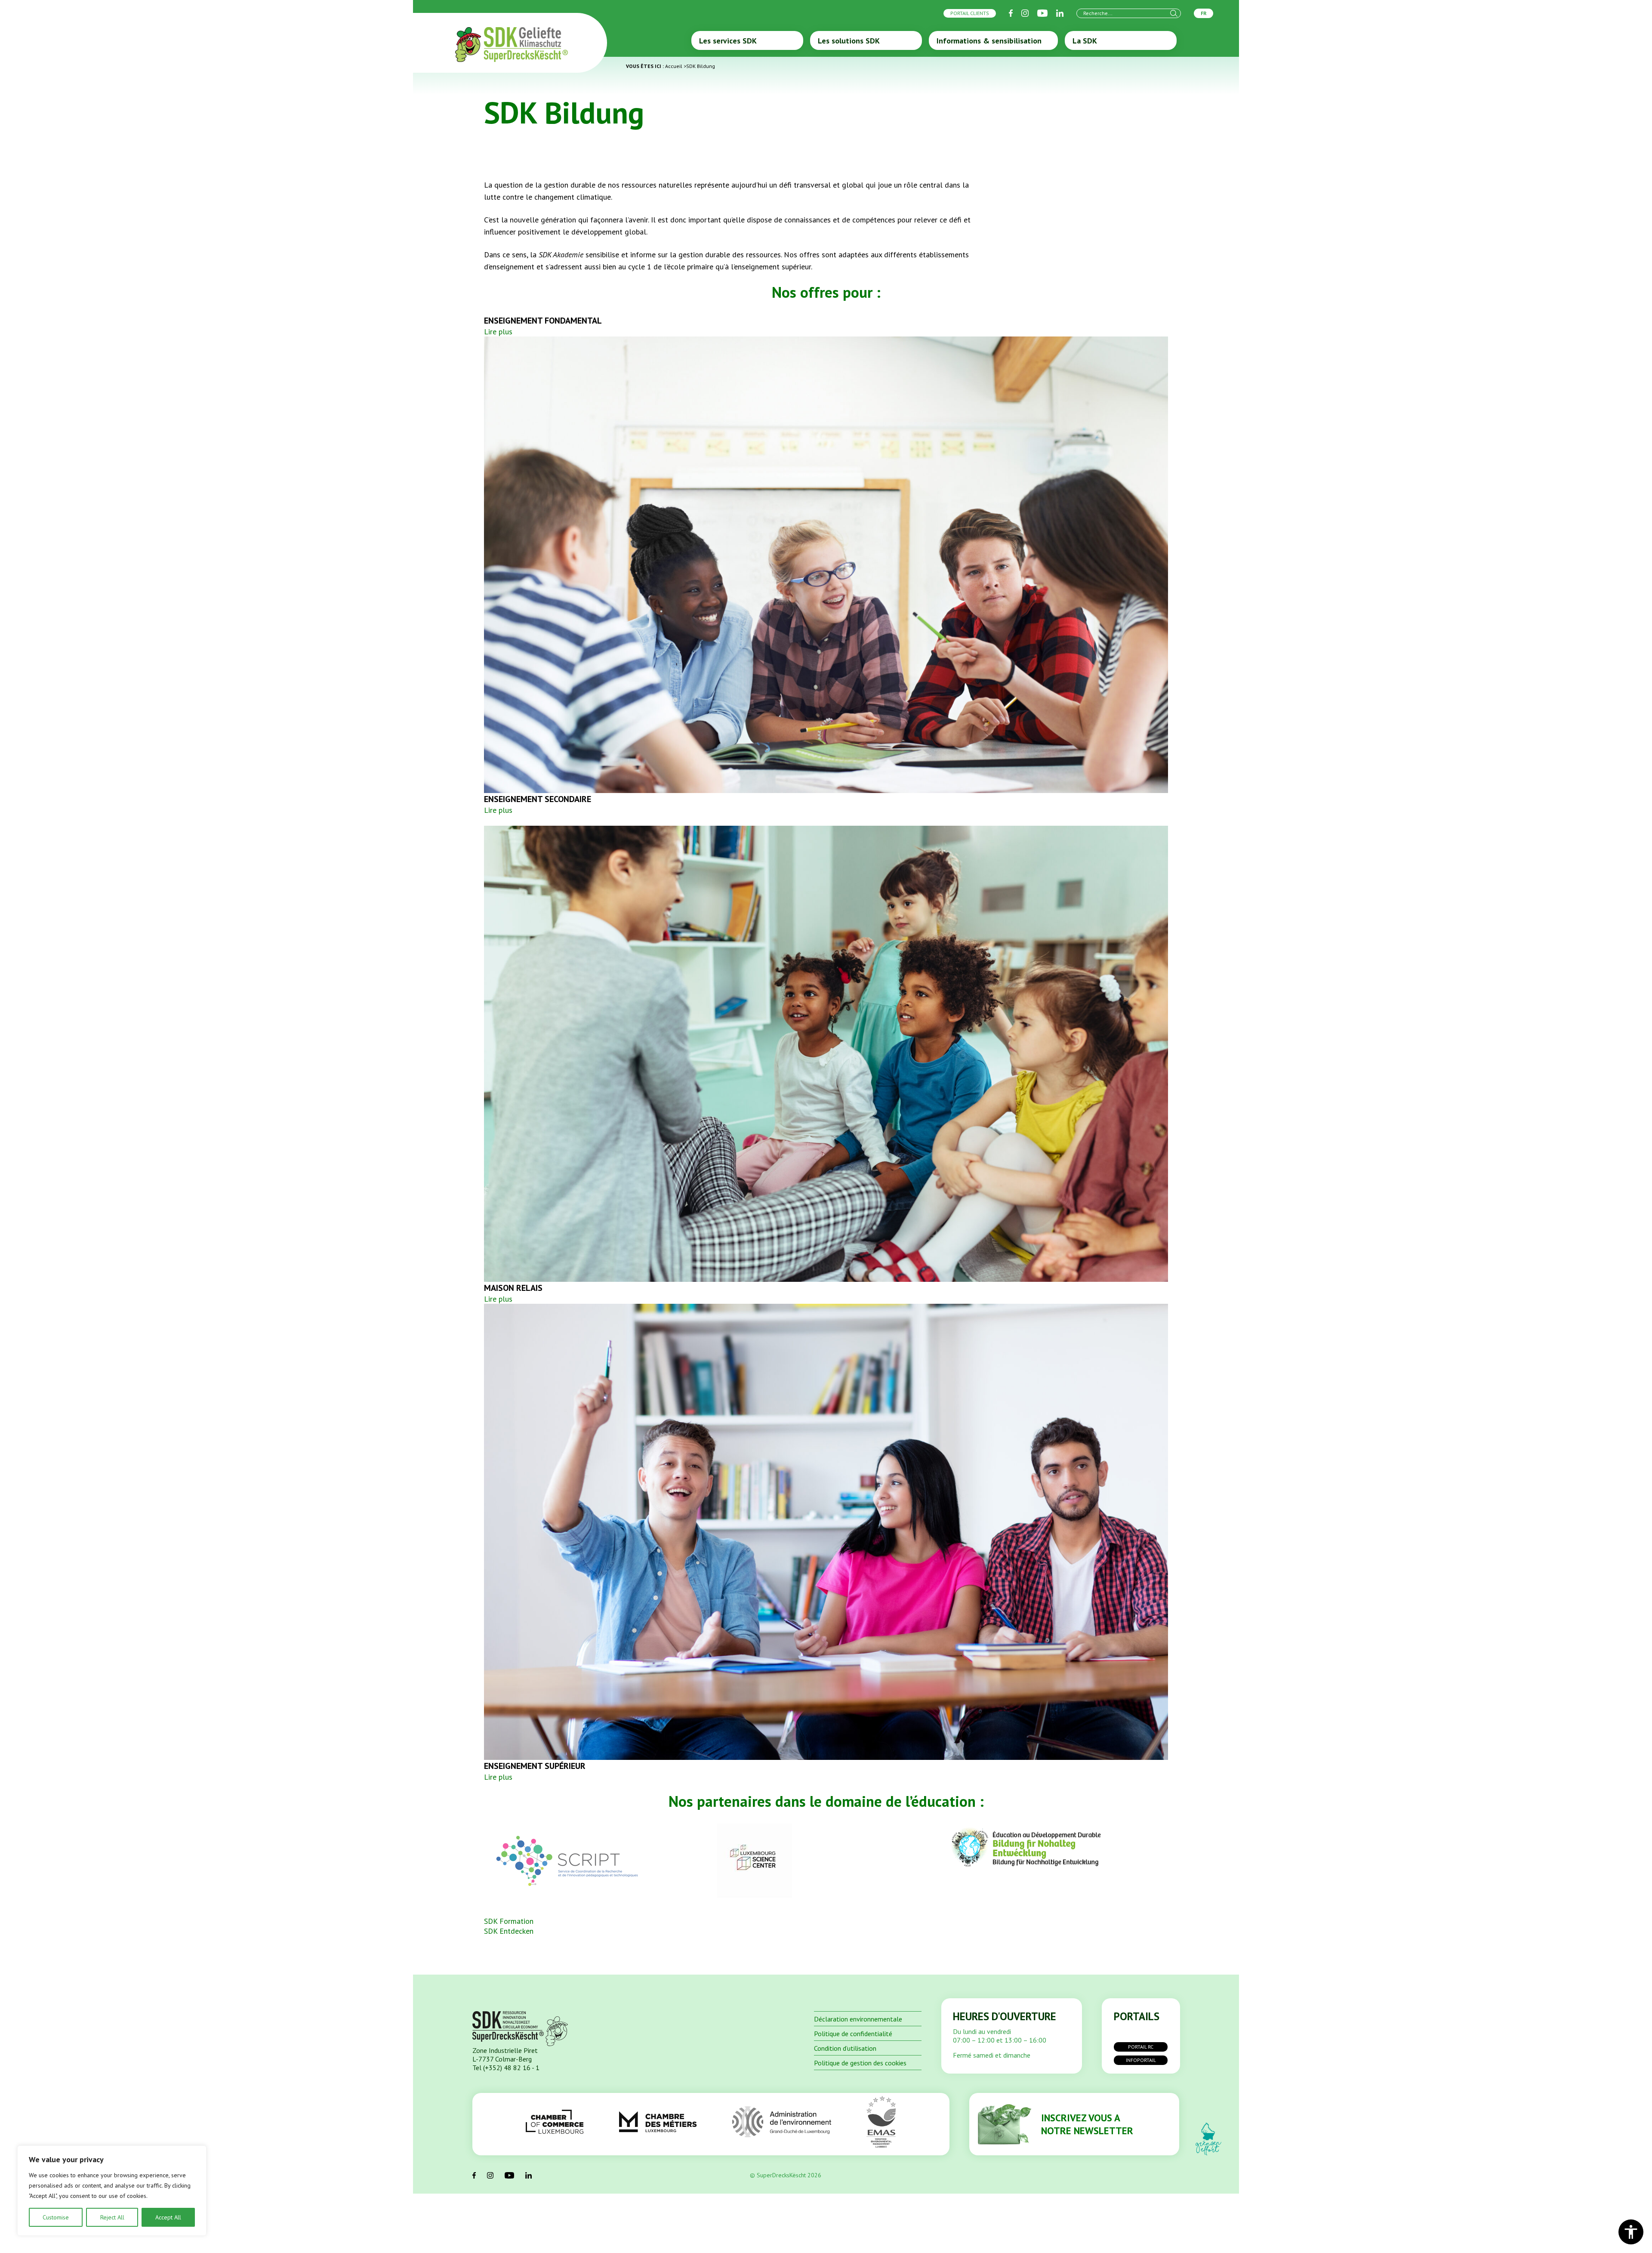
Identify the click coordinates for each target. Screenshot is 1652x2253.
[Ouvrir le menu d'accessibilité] (1631, 2232)
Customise (56, 2217)
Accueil (674, 66)
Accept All (168, 2217)
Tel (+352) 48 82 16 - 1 (506, 2068)
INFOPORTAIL (1141, 2060)
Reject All (112, 2217)
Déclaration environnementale (858, 2019)
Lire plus (498, 332)
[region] (112, 2191)
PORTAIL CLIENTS (970, 13)
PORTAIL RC (1141, 2047)
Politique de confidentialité (853, 2034)
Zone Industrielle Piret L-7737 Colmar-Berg (505, 2055)
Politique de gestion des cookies (860, 2063)
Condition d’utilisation (845, 2048)
